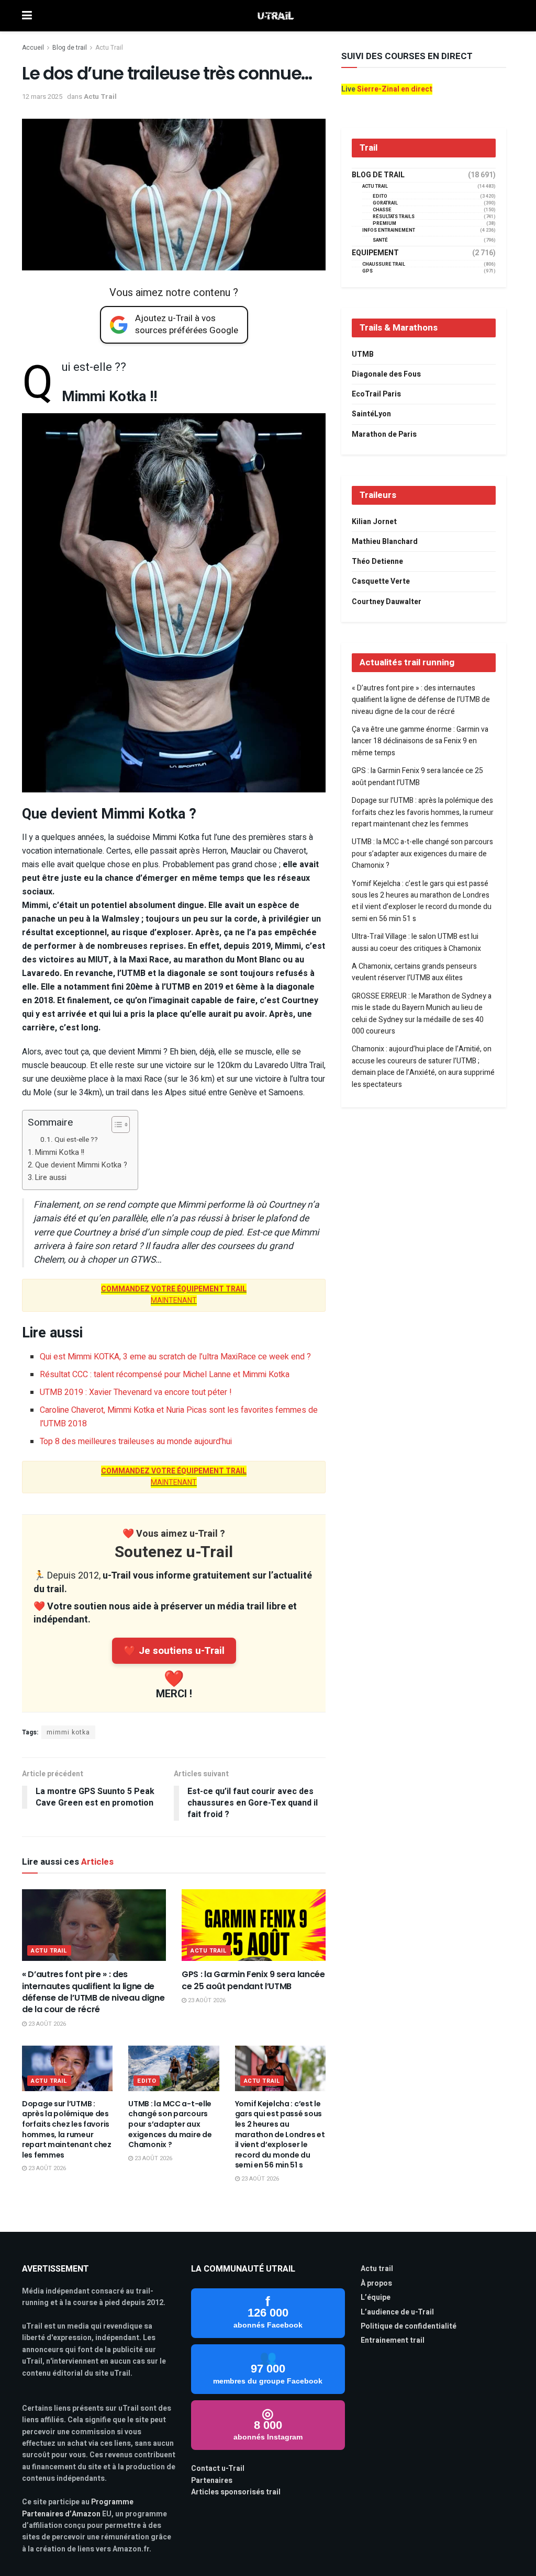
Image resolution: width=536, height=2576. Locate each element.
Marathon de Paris (384, 434)
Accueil (33, 48)
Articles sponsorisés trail (236, 2492)
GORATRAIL (385, 203)
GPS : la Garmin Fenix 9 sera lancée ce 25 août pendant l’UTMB (253, 1980)
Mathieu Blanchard (385, 542)
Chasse (382, 210)
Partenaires (212, 2481)
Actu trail (377, 2269)
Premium (384, 224)
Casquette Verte (381, 581)
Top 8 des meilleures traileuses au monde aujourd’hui (136, 1442)
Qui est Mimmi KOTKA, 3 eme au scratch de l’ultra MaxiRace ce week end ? (175, 1357)
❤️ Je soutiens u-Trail (174, 1651)
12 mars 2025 (42, 97)
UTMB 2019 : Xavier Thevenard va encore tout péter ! (136, 1392)
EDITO (147, 2081)
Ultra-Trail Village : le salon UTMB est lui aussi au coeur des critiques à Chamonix (416, 942)
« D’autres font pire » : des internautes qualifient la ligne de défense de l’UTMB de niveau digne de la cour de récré (93, 1992)
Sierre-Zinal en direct (395, 89)
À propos (376, 2283)
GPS (367, 271)
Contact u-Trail (218, 2469)
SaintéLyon (371, 414)
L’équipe (376, 2297)
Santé (380, 240)
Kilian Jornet (374, 522)
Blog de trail (70, 48)
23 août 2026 (46, 2024)
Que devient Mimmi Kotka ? (81, 1165)
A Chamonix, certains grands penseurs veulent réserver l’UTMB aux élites (414, 972)
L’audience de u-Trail (397, 2312)
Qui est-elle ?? (76, 1140)
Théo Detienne (377, 561)
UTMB (363, 354)
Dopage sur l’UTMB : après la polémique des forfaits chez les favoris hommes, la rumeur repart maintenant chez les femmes (67, 2129)
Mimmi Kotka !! (60, 1153)
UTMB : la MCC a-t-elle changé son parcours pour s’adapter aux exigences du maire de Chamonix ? (170, 2124)
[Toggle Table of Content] (115, 1125)
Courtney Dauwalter (387, 602)
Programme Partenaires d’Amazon (78, 2508)
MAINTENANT (174, 1295)
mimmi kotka (68, 1732)
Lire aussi (51, 1178)
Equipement (375, 253)
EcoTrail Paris (376, 394)
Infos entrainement (389, 230)
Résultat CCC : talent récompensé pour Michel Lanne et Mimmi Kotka (165, 1375)
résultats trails (394, 217)
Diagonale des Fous (386, 374)
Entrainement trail (393, 2340)
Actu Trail (109, 48)
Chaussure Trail (384, 264)
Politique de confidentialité (409, 2326)
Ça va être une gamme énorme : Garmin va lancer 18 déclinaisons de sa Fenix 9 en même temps (420, 741)
